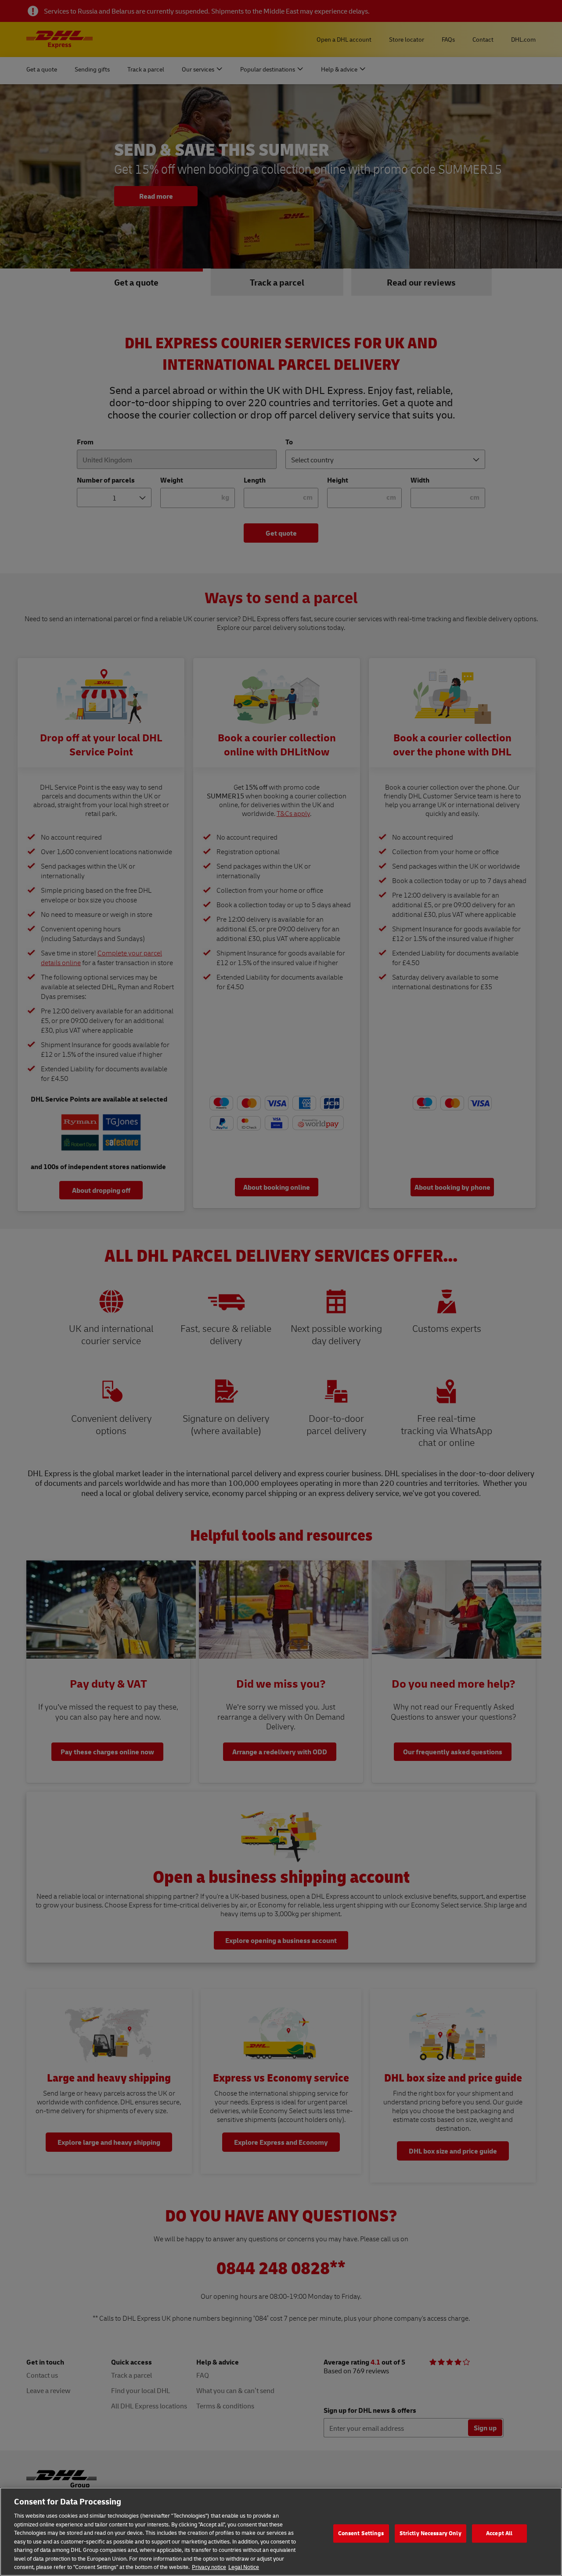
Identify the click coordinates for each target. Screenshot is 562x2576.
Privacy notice (209, 2567)
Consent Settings (361, 2533)
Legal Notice (244, 2567)
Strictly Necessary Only (431, 2533)
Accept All (499, 2533)
